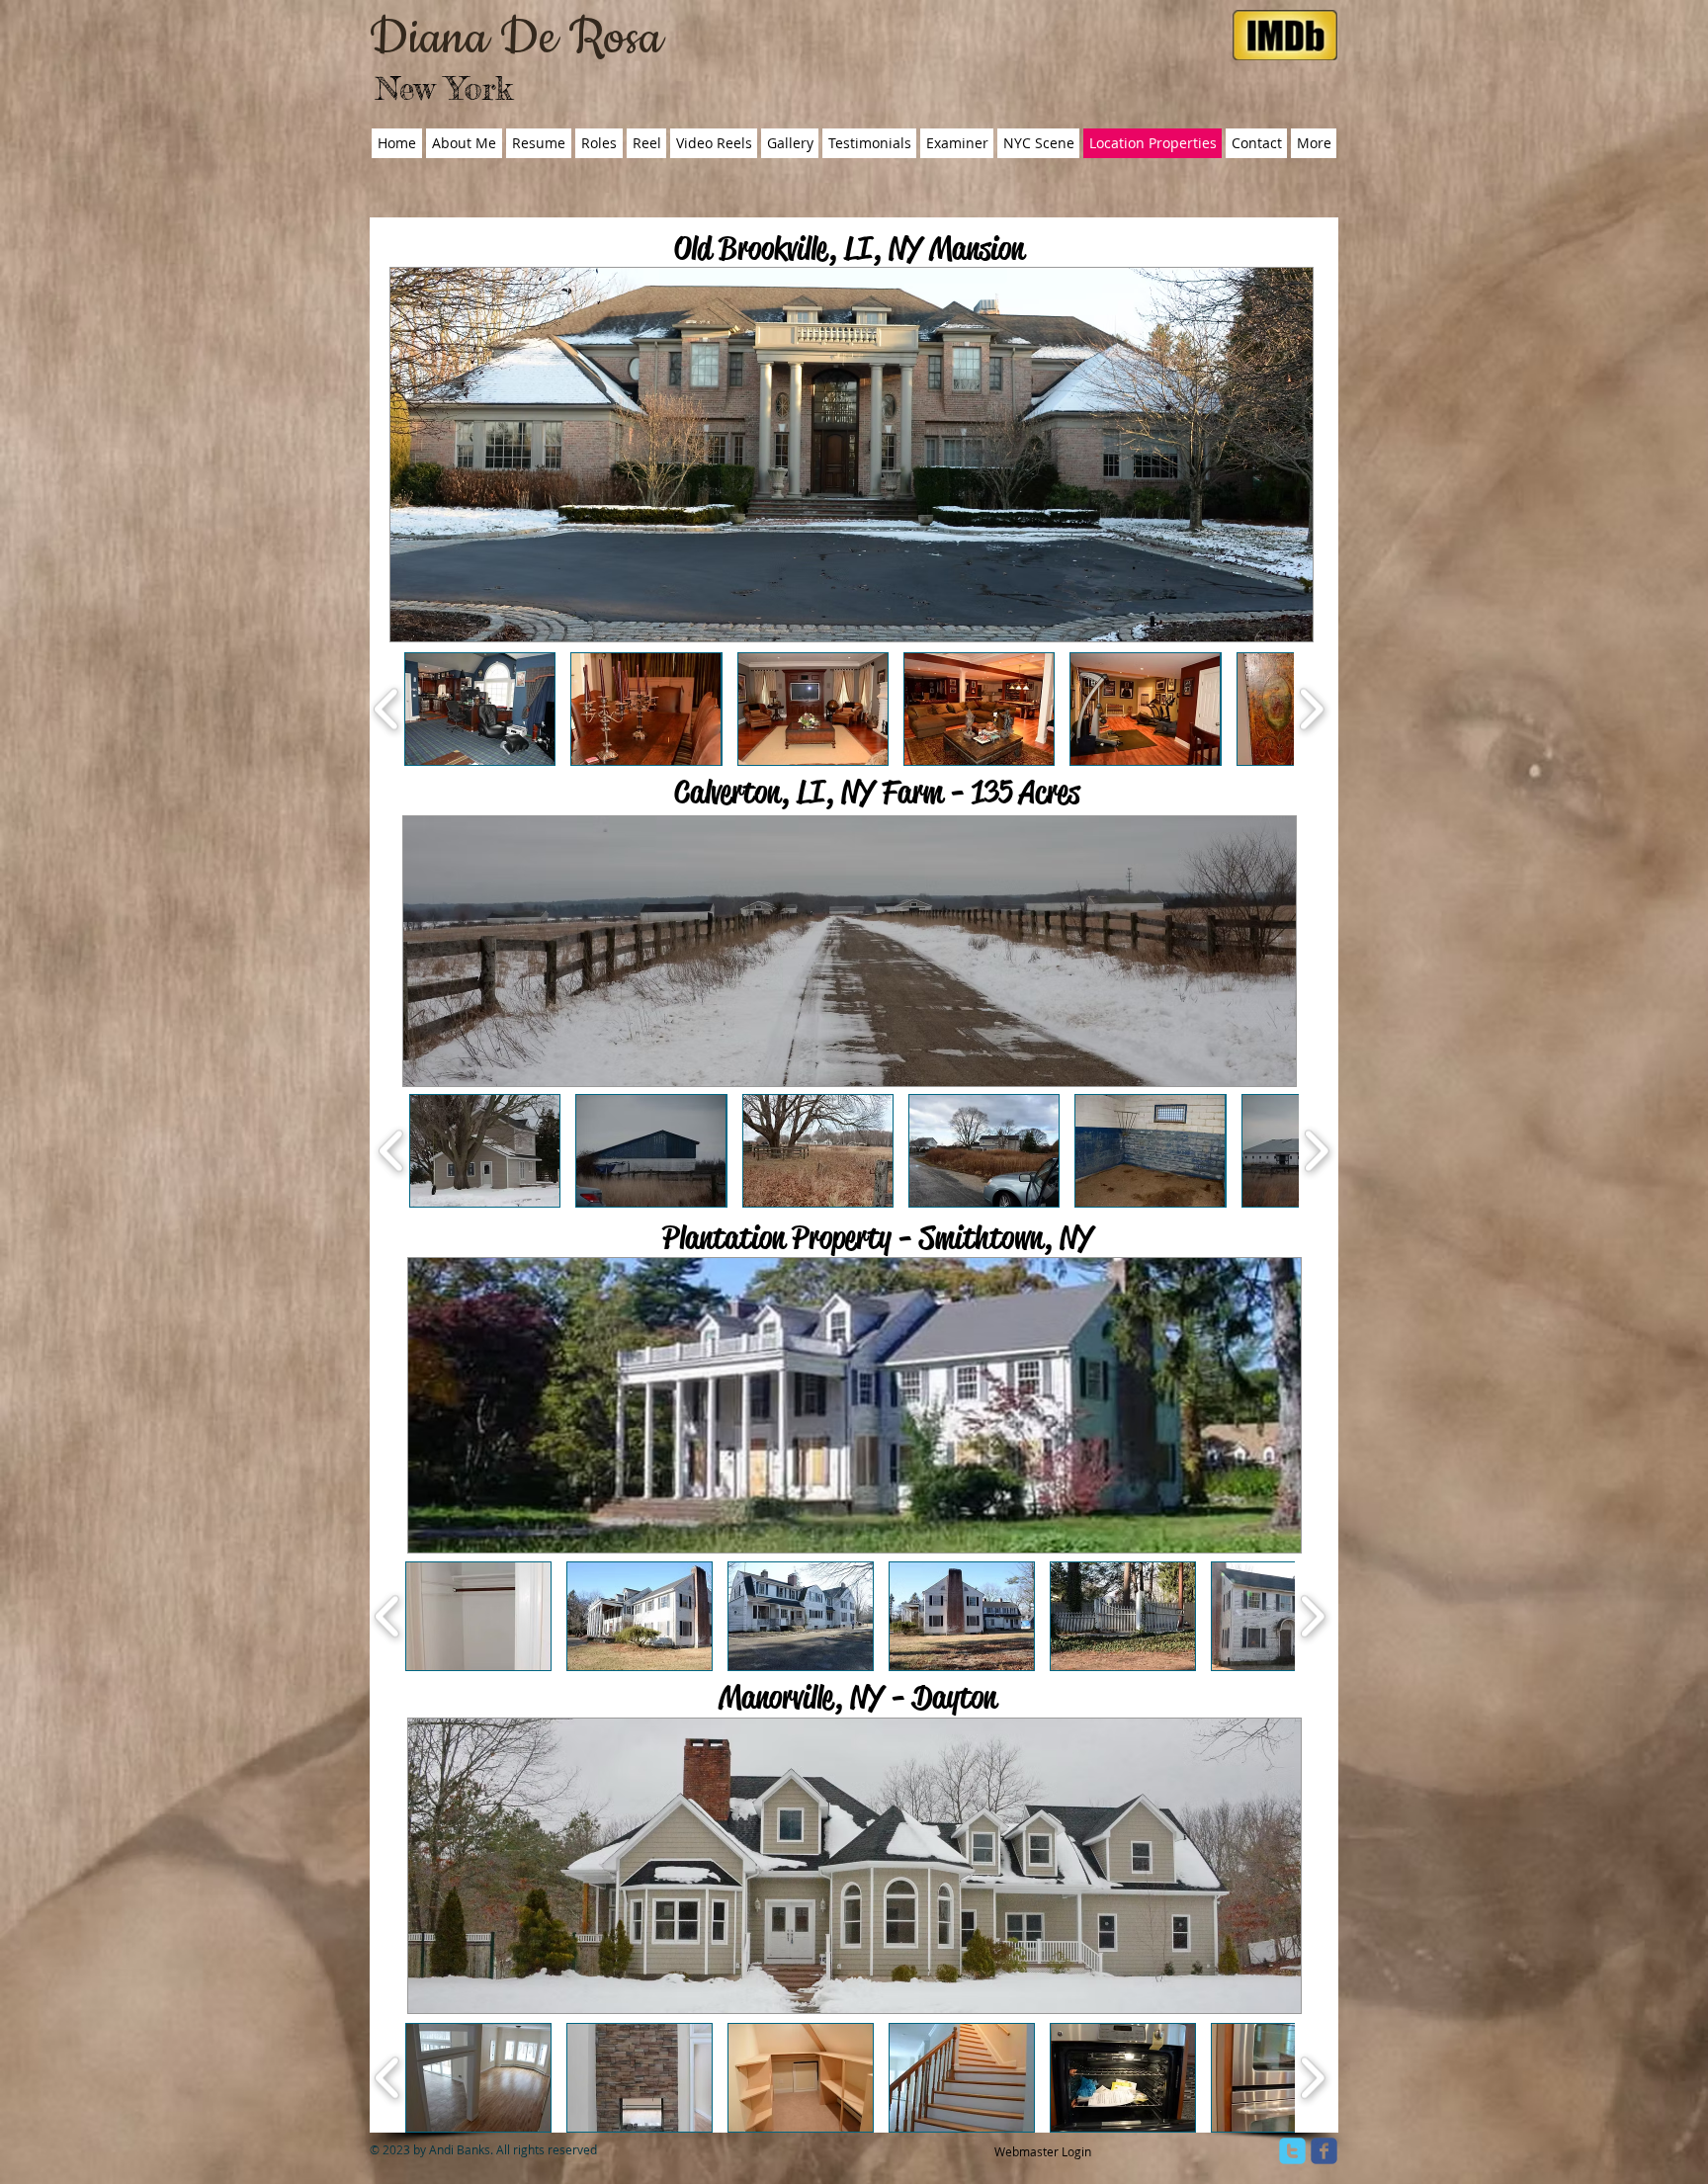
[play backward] (387, 709)
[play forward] (1311, 709)
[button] (480, 709)
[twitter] (1292, 2151)
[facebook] (1324, 2151)
